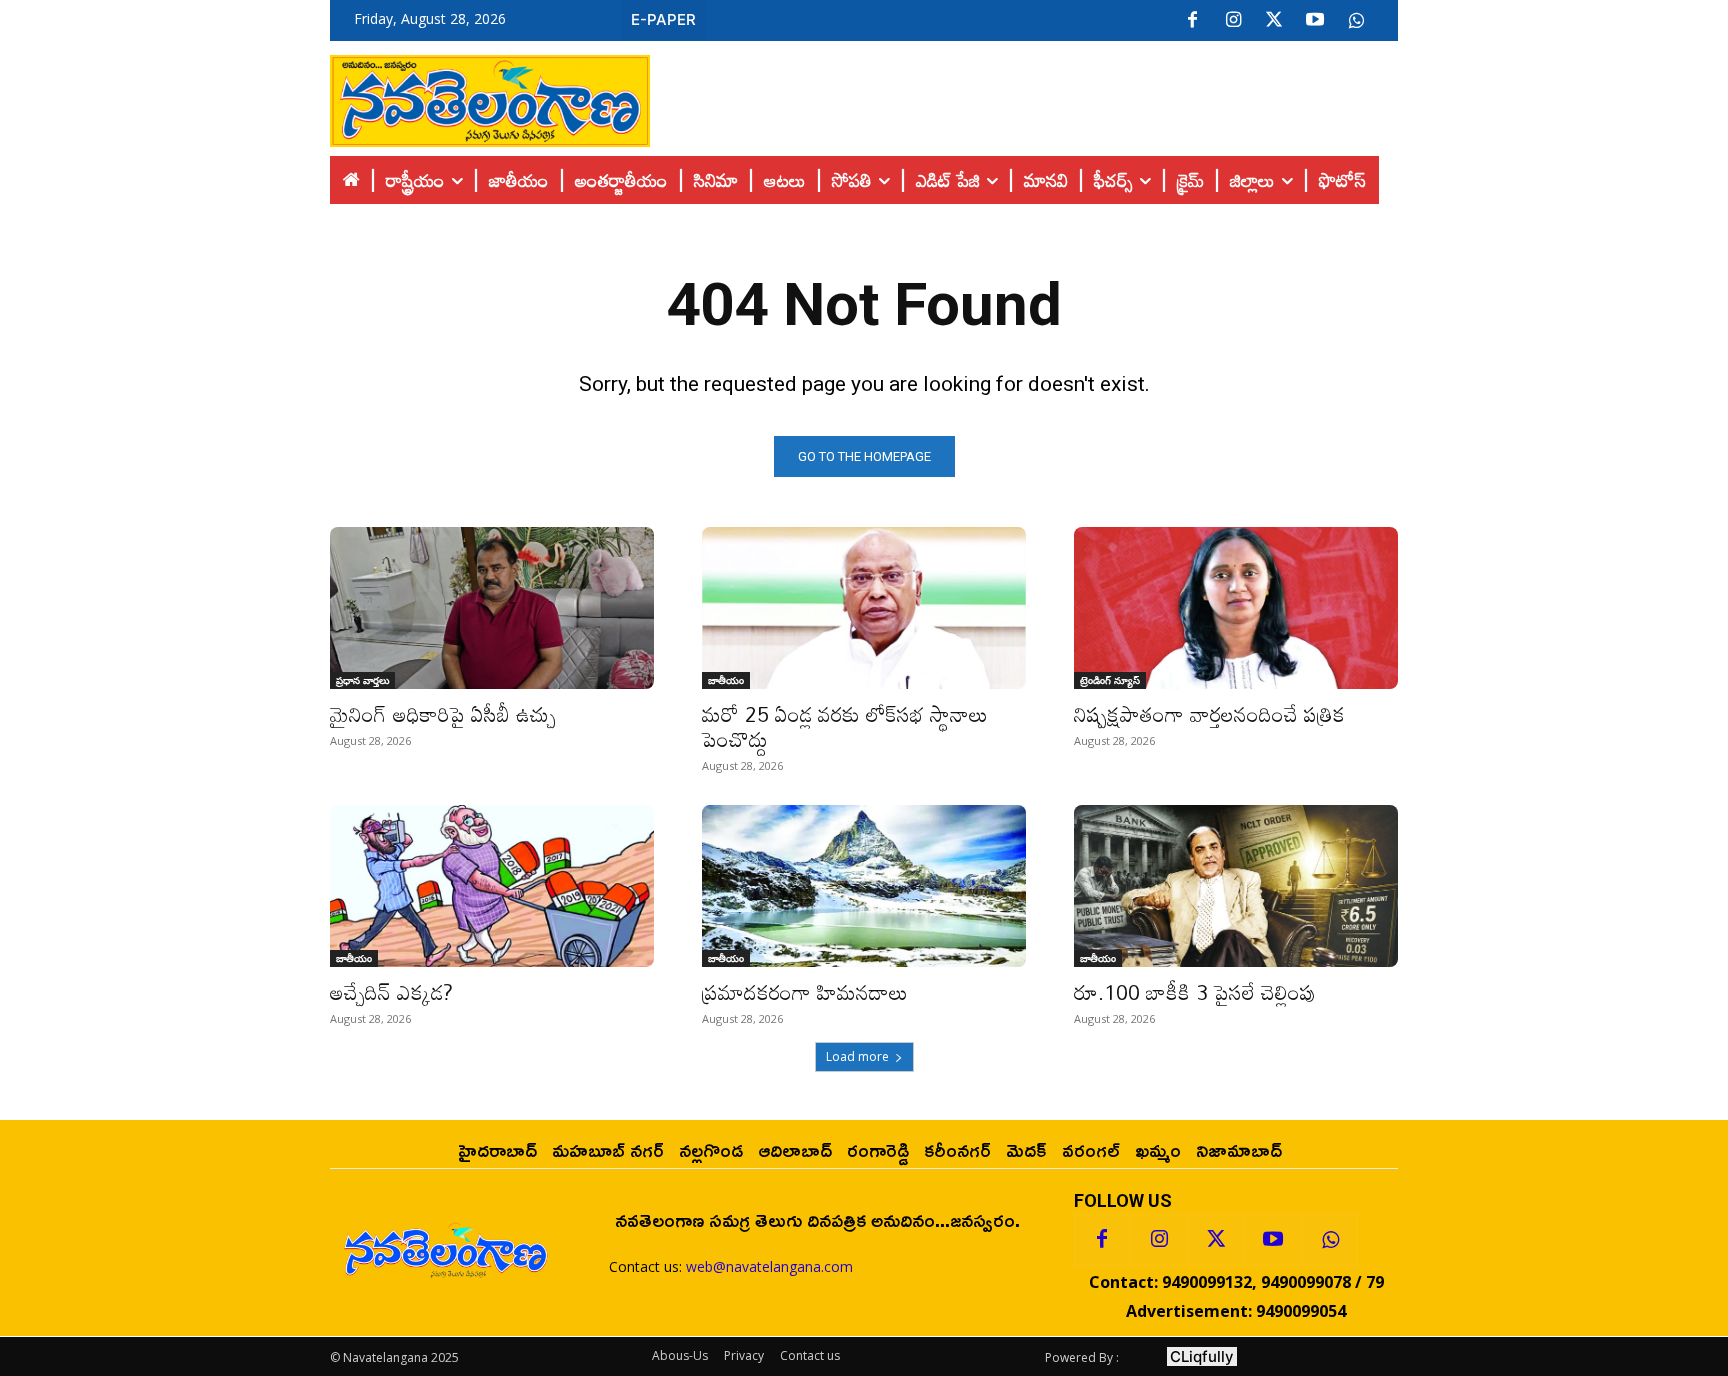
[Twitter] (1274, 21)
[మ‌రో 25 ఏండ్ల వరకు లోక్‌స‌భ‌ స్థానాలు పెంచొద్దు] (864, 608)
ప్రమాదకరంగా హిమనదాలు (805, 992)
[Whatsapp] (1330, 1240)
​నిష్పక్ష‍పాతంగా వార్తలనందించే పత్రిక (1209, 714)
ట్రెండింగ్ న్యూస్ (1110, 680)
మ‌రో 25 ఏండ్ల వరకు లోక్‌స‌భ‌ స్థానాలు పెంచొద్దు (845, 726)
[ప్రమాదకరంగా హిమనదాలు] (864, 886)
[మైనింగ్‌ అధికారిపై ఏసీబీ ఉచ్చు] (492, 608)
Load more (857, 1056)
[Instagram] (1233, 21)
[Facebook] (1192, 21)
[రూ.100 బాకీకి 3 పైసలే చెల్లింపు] (1236, 886)
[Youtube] (1315, 21)
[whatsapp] (1356, 21)
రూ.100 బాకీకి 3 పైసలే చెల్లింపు (1195, 992)
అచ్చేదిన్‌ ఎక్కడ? (391, 992)
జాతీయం (726, 680)
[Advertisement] (1024, 96)
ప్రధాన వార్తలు (362, 680)
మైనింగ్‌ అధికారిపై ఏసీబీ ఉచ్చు (443, 714)
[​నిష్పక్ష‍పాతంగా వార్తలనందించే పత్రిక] (1236, 608)
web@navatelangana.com (769, 1266)
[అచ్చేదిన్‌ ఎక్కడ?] (492, 886)
